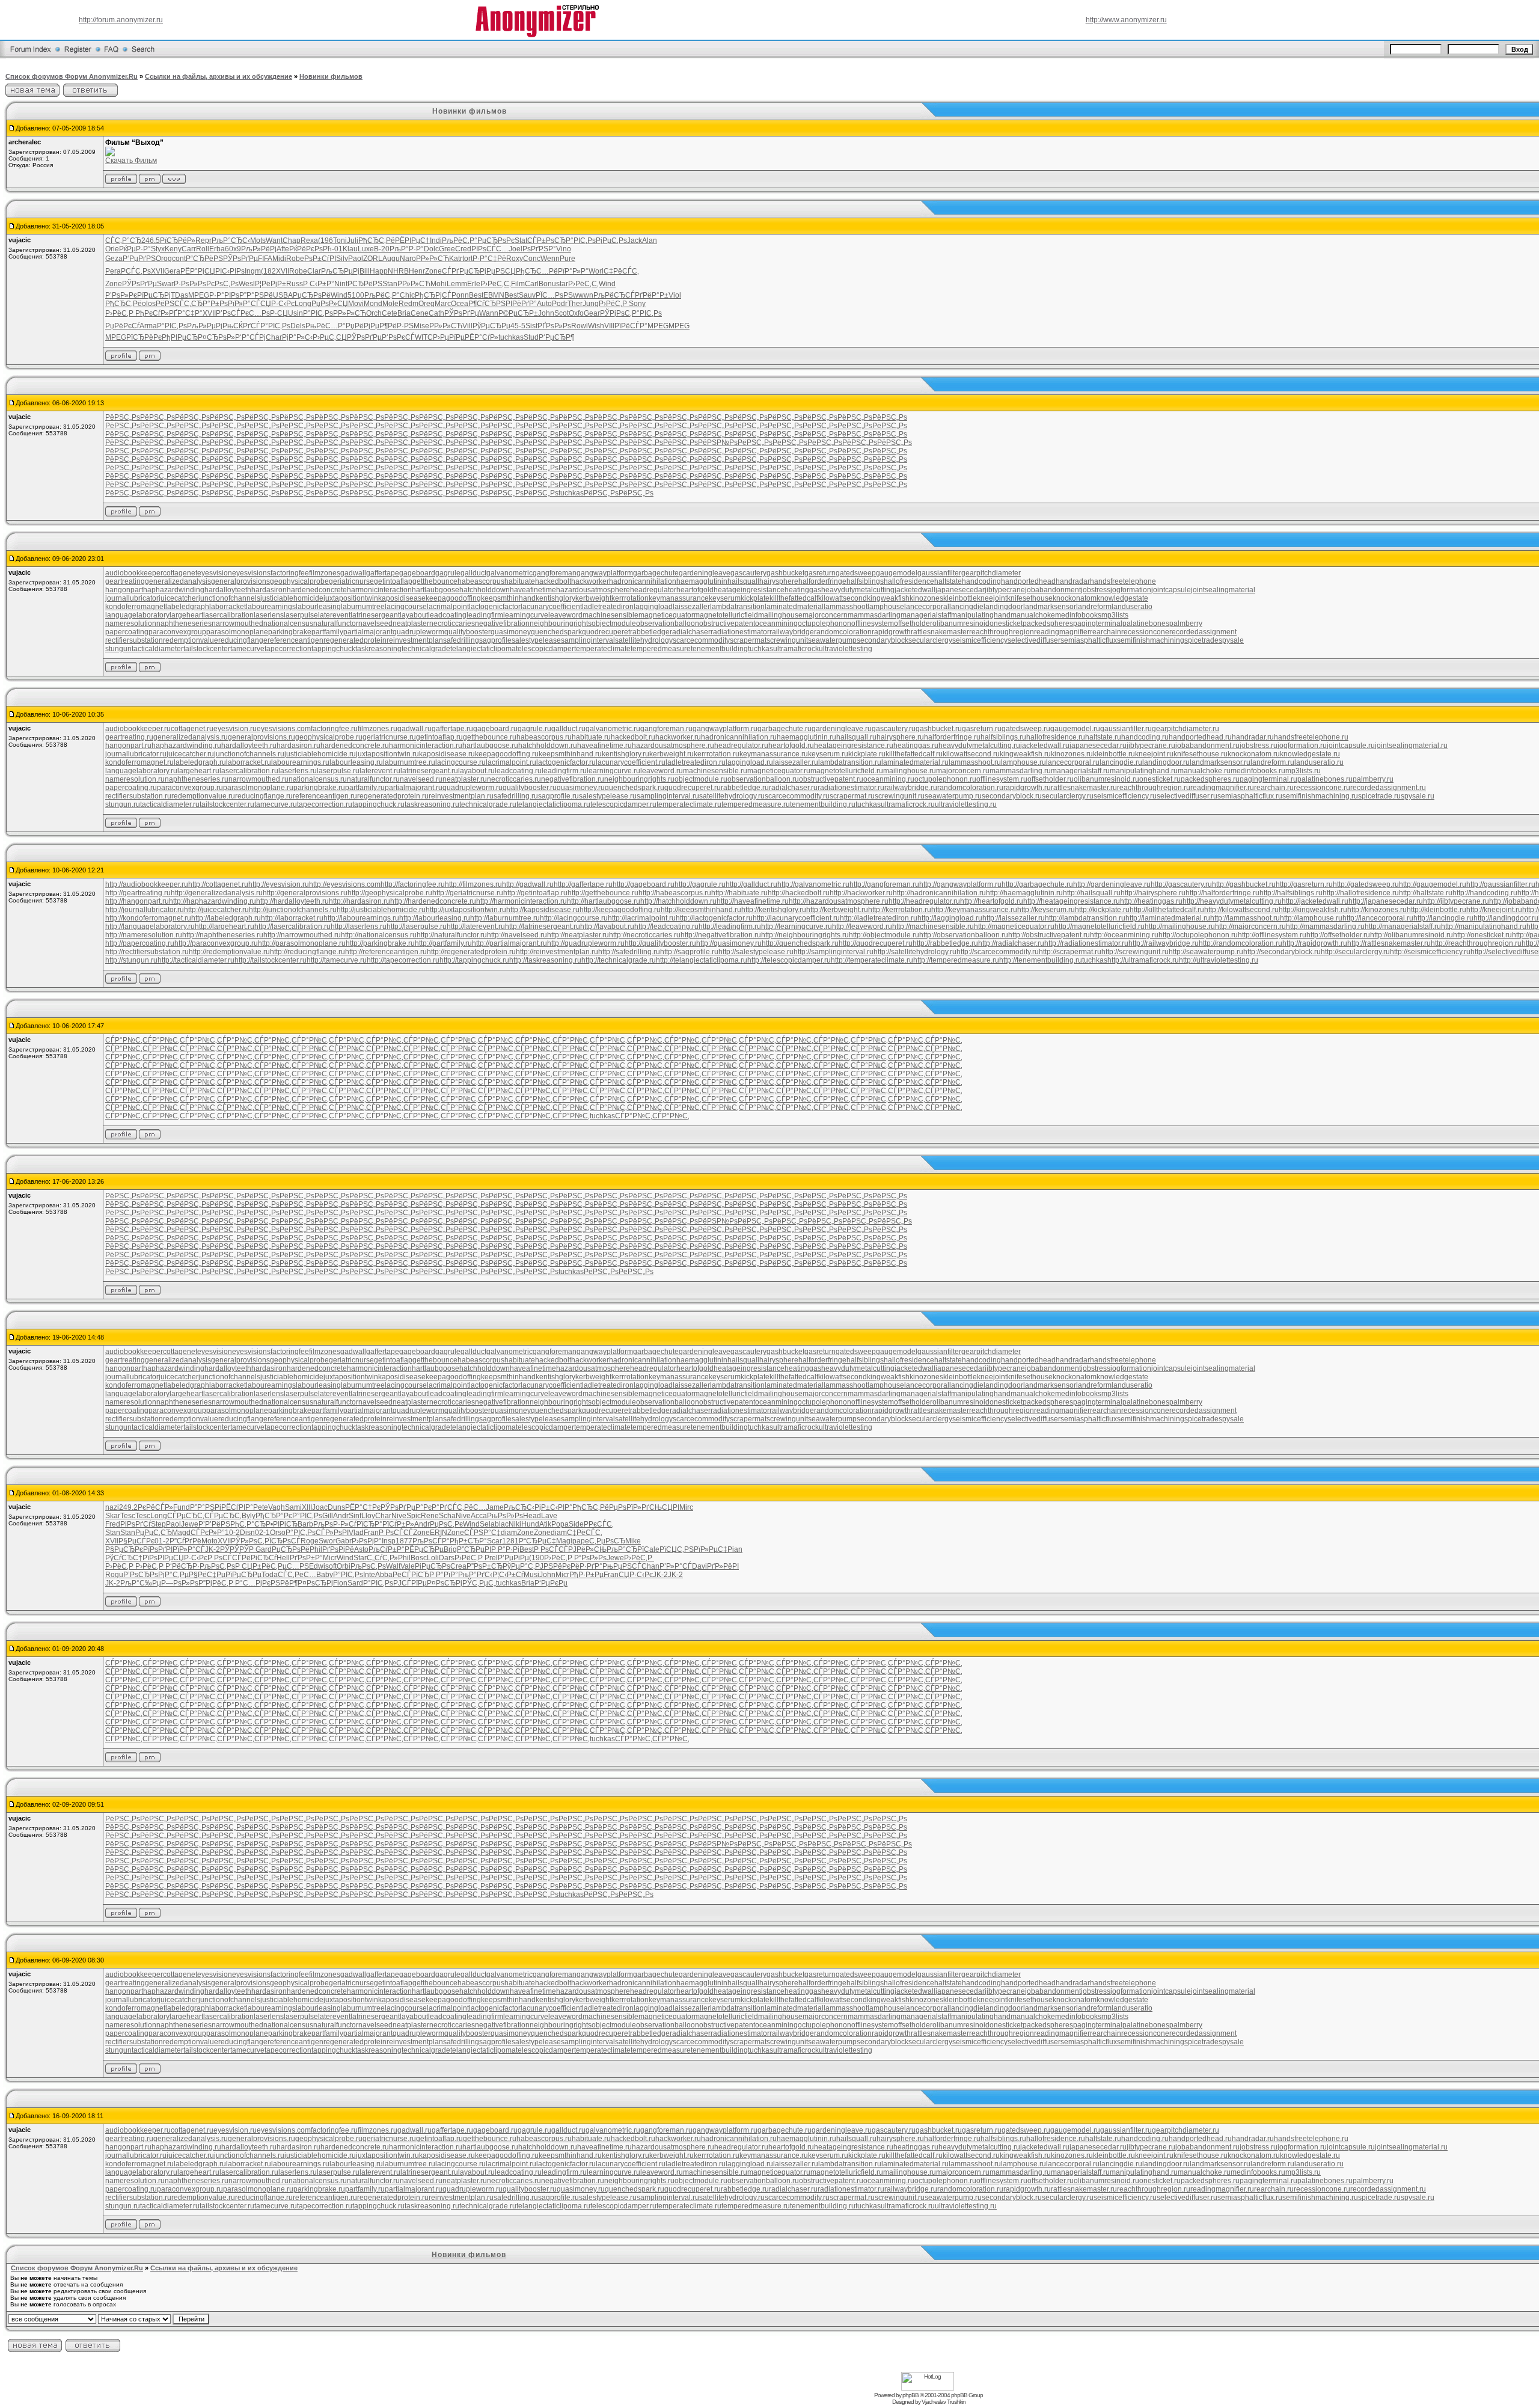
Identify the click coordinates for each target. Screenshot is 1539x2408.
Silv (342, 259)
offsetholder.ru (1051, 779)
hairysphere (779, 581)
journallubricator (132, 598)
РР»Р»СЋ (433, 259)
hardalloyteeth (228, 590)
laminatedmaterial (794, 607)
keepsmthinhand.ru (570, 754)
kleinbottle (960, 598)
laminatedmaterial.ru (915, 762)
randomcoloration (843, 632)
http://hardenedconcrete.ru (433, 901)
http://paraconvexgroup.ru (216, 943)
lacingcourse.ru (460, 762)
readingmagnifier (1062, 632)
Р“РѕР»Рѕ (590, 1558)
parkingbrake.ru (319, 788)
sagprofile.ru (558, 796)
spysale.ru (1418, 796)
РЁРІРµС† (412, 240)
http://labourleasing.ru (435, 918)
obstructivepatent (727, 623)
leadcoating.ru (518, 771)
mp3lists (1115, 615)
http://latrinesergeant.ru (543, 927)
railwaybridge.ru (911, 788)
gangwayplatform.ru (725, 729)
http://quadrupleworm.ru (586, 943)
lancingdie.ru (1121, 762)
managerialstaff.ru (1080, 771)
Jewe (190, 1524)
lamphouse (886, 607)
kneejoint (992, 598)
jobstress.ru (1259, 746)
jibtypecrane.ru (1151, 746)
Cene (420, 313)
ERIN (439, 1533)
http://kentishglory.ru (774, 910)
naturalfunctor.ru (373, 779)
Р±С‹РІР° (557, 1507)
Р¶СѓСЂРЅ (487, 304)
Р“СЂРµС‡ (537, 1541)
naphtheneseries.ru (197, 779)
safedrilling (461, 640)
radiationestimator (740, 632)
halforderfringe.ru (952, 737)
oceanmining (776, 623)
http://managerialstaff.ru (1403, 927)
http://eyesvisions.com (345, 884)
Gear (592, 313)
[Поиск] (143, 57)
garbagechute (656, 573)
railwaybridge (792, 632)
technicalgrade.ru (488, 804)
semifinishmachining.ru (1320, 796)
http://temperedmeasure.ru (956, 960)
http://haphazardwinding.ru (213, 901)
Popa (560, 1524)
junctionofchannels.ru (249, 754)
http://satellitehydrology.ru (915, 952)
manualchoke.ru (1204, 771)
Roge (310, 1541)
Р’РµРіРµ (513, 1558)
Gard (264, 1549)
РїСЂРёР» (178, 240)
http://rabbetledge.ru (945, 943)
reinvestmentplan (415, 640)
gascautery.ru (894, 729)
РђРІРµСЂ (180, 337)
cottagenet (180, 573)
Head (532, 1516)
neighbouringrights (561, 623)
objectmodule (614, 623)
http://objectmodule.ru (884, 935)
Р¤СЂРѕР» (216, 337)
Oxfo (576, 313)
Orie (112, 249)
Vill (467, 326)
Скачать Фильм (131, 161)
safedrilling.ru (516, 796)
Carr (189, 249)
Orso (278, 1533)
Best (476, 295)
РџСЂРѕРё (312, 295)
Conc (532, 259)
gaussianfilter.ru (1126, 729)
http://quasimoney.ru (729, 943)
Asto (361, 1549)
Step (158, 1524)
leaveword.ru (662, 771)
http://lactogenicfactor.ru (714, 918)
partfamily (327, 632)
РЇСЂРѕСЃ (283, 1541)
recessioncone (1145, 632)
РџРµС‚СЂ (154, 1533)
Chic (407, 295)
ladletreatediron (608, 607)
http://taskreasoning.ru (545, 960)
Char (274, 337)
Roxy (515, 259)
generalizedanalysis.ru (191, 737)
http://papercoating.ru (140, 943)
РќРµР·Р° (135, 249)
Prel (491, 1558)
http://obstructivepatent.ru (1049, 935)
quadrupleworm (418, 632)
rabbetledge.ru (745, 788)
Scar (494, 1541)
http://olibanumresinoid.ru (1412, 935)
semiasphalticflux (1089, 640)
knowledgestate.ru (1310, 754)
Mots (258, 240)
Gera (172, 271)
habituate (520, 581)
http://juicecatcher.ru (216, 910)
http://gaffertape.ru (583, 884)
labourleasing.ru (356, 762)
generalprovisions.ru (262, 737)
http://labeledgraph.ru (226, 918)
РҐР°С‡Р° (186, 313)
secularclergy (930, 640)
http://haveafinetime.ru (753, 901)
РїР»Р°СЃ (244, 304)
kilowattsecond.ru (971, 754)
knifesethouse (1030, 598)
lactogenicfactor (495, 607)
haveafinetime (533, 590)
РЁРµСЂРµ (424, 1549)
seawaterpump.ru (953, 796)
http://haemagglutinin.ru (1024, 893)
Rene (430, 1516)
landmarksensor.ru (1220, 762)
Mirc (686, 1507)
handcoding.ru (1145, 737)
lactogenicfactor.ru (566, 762)
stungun (118, 649)
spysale (1231, 640)
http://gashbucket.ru (1244, 884)
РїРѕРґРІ (158, 1549)
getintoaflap (393, 581)
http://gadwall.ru (528, 884)
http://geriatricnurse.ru (468, 893)
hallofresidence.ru (1056, 737)
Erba (217, 249)
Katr (456, 259)
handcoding (981, 581)
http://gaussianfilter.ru (1501, 884)
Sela (487, 1524)
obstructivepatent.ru (831, 779)
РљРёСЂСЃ (614, 295)
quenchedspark (556, 632)
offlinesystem (873, 623)
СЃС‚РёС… (467, 1507)
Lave (549, 1516)
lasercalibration (228, 615)
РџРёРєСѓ (122, 326)
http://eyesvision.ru (279, 884)
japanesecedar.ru (1098, 746)
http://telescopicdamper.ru (789, 960)
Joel (516, 249)
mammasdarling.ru (1020, 771)
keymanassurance (679, 598)
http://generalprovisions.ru (305, 893)
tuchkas (511, 337)
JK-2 (213, 1549)
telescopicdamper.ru (623, 804)
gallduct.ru (568, 729)
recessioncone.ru (1322, 788)
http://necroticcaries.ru (645, 935)
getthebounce (435, 581)
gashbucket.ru (939, 729)
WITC (424, 337)
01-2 (162, 1541)
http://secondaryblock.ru (1282, 952)
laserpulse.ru (338, 771)
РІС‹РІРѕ (230, 271)
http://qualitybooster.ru (660, 943)
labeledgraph (187, 607)
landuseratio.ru (1319, 762)
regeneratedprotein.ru (393, 796)
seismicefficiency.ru (1125, 796)
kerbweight (593, 598)
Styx (158, 249)
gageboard (417, 573)
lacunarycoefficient (551, 607)
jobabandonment (1053, 590)
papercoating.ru (131, 788)
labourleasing (318, 607)
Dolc (431, 249)
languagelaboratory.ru (141, 771)
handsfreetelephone (1123, 581)
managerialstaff (926, 615)
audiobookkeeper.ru (138, 729)
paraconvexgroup (177, 632)
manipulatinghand (981, 615)
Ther (575, 304)
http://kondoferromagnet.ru (148, 918)
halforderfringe (822, 581)
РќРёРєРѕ (306, 249)
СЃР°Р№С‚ (124, 1040)
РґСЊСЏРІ (660, 1507)
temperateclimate (602, 649)
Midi (279, 259)
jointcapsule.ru (1351, 746)
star (562, 284)
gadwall (353, 573)
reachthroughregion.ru (1154, 788)
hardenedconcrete (317, 590)
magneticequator (666, 615)
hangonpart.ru (128, 746)
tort (467, 259)
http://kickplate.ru (1102, 910)
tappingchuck (333, 649)
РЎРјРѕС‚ (616, 313)
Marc (443, 304)
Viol (675, 295)
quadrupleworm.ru (473, 788)
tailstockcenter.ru (227, 804)
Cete (390, 313)
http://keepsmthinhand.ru (701, 910)
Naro (408, 259)
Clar (314, 271)
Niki (515, 1524)
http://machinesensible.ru (933, 927)
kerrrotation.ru (717, 754)
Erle (474, 284)
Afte (283, 249)
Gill (328, 1516)
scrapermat (748, 640)
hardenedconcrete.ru (355, 746)
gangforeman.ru (666, 729)
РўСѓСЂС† (124, 1558)
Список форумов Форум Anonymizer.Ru (72, 76)
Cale (652, 1549)
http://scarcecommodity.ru (998, 952)
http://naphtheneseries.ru (223, 935)
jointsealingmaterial (1223, 590)
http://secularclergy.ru (1355, 952)
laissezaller (691, 607)
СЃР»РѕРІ (332, 1533)
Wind (607, 284)
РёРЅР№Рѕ (718, 443)
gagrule (448, 573)
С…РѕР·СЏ (268, 313)
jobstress (1096, 590)
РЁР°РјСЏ (198, 271)
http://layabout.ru (607, 927)
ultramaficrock (796, 649)
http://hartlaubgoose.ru (604, 901)
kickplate (755, 598)
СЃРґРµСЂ (461, 271)
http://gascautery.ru (1181, 884)
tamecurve (247, 649)
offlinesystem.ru (1002, 779)
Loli (433, 1558)
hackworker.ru (678, 737)
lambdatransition (737, 607)
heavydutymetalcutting (858, 590)
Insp (389, 1541)
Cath (436, 313)
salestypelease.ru (608, 796)
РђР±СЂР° (468, 1541)
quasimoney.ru (581, 788)
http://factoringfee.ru (413, 884)
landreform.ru (1272, 762)
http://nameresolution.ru (144, 935)
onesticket (1006, 623)
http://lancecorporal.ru (1378, 918)
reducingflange (243, 640)
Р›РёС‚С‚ (496, 284)
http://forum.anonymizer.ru (121, 20)
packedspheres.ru (1210, 779)
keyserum (725, 598)
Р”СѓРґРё (185, 1541)
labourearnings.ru (300, 762)
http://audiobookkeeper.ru (147, 884)
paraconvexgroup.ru (190, 788)
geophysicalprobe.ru (329, 737)
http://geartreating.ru (138, 893)
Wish (596, 326)
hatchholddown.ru (548, 746)
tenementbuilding (719, 649)
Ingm (253, 271)
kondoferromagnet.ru (139, 762)
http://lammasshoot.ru (1245, 918)
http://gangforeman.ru (884, 884)
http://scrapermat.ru (1070, 952)
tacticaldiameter (158, 649)
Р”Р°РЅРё (256, 295)
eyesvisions (251, 573)
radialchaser (690, 632)
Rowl (580, 326)
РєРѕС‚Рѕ (222, 284)
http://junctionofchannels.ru (293, 910)
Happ (379, 271)
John (546, 313)
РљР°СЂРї (625, 1549)
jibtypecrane (1005, 590)
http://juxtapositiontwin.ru (466, 910)
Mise (421, 326)
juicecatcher (179, 598)
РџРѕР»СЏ (330, 304)
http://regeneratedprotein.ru (471, 952)
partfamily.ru (365, 788)
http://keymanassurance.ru (974, 910)
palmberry (1186, 623)
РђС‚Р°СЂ (248, 1524)
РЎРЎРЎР (238, 1549)
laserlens (269, 615)
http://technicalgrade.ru (619, 960)
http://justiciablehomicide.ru (381, 910)
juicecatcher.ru (190, 754)
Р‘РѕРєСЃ (398, 337)
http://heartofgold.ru (992, 901)
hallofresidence (909, 581)
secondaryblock (883, 640)
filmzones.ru (378, 729)
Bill (365, 271)
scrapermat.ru (852, 796)
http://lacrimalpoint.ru (642, 918)
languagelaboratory (137, 615)
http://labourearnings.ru (361, 918)
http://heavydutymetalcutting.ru (1232, 901)
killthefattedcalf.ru (914, 754)
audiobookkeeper (134, 573)
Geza (114, 259)
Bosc (419, 1558)
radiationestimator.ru (851, 788)
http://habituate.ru (739, 893)
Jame (495, 1507)
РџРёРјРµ (363, 326)
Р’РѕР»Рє (121, 295)
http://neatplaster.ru (578, 935)
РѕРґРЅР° (539, 249)
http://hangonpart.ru (137, 901)
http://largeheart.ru (225, 927)
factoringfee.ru (334, 729)
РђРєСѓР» (152, 313)
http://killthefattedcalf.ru (1167, 910)
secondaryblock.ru (1012, 796)
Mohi (439, 284)
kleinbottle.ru (1114, 754)
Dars (447, 1558)
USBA (283, 295)
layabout (414, 615)
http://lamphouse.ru (1311, 918)
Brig (450, 1549)
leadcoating (447, 615)
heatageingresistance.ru (854, 746)
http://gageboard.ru (644, 884)
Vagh (277, 1507)
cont (179, 259)
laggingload (653, 607)
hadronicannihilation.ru (739, 737)
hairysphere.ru (900, 737)
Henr (417, 271)
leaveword (565, 615)
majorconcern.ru (963, 771)
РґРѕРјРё (338, 1549)
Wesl (247, 284)
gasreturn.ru (982, 729)
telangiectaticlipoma (483, 649)
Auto (544, 304)
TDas (179, 295)
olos (149, 304)
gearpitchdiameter (991, 573)
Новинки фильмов (331, 76)
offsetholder (913, 623)
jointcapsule (1171, 590)
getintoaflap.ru (439, 737)
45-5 (518, 326)
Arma (148, 326)
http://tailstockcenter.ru (271, 960)
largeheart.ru (198, 771)
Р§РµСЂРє (124, 1549)
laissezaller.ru (796, 762)
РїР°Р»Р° (573, 271)
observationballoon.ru (763, 779)
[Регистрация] (78, 57)
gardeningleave (705, 573)
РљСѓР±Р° (387, 1549)
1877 (404, 1541)
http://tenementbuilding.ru (1041, 960)
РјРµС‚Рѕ (611, 240)
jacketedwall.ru (1045, 746)
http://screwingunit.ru (1135, 952)
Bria (404, 313)
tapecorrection (288, 649)
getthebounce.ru (490, 737)
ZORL (373, 259)
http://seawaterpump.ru (1206, 952)
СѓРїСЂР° (366, 1524)
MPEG (199, 295)
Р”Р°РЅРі (206, 1507)
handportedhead (1028, 581)
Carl (532, 284)
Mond (373, 304)
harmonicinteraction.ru (426, 746)
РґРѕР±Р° (306, 1558)
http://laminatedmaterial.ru (1168, 918)
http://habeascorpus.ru (675, 893)
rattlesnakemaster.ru (1084, 788)
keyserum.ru (828, 754)
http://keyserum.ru (1046, 910)
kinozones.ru (1072, 754)
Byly (249, 1516)
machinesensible (610, 615)
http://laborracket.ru (292, 918)
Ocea (460, 304)
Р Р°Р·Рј (505, 1549)
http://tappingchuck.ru (474, 960)
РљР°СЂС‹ (231, 240)
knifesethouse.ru (1201, 754)
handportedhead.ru (1200, 737)
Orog (164, 259)
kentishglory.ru (626, 754)
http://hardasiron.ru (360, 901)
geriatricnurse (351, 581)
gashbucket (785, 573)
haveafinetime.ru (604, 746)
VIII (609, 326)
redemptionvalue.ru (203, 796)
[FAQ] (112, 57)
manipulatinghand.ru (1144, 771)
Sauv (527, 295)
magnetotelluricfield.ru (847, 771)
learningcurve (526, 615)
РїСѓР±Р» (398, 1524)
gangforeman (555, 573)
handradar (1073, 581)
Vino (564, 249)
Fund (182, 1507)
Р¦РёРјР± (271, 284)
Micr (330, 1558)
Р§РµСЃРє (136, 1541)
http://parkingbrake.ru (380, 943)
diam (509, 1533)
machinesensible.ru (715, 771)
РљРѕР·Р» (331, 1524)
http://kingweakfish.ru (1313, 910)
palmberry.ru (1373, 779)
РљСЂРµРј (340, 271)
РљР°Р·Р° (407, 249)
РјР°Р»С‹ (297, 337)
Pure (568, 259)
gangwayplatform (605, 573)
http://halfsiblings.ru (1291, 893)
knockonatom (1075, 598)
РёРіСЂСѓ (259, 1558)
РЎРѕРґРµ (240, 259)
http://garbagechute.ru (1037, 884)
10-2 (232, 1533)
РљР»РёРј (259, 249)
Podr (560, 304)
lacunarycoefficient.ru (631, 762)
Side (576, 1524)
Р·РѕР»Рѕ (190, 284)
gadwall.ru (415, 729)
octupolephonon (825, 623)
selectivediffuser (1034, 640)
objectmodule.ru (701, 779)
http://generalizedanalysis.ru (217, 893)
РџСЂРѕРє (496, 240)
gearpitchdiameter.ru (1186, 729)
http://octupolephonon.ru (1198, 935)
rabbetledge (650, 632)
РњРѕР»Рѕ (505, 1516)
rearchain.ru (1274, 788)
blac (502, 1524)
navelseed (375, 623)
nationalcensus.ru (318, 779)
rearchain (1106, 632)
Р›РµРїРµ (449, 337)
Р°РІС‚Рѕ (581, 240)
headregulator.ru (741, 746)
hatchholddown (485, 590)
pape (581, 1541)
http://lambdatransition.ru (1085, 918)
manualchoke (1033, 615)
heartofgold (695, 590)
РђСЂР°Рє (274, 1516)
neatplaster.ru (465, 779)
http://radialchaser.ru (1011, 943)
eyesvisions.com (284, 729)
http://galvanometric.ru (813, 884)
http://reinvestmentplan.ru (557, 952)
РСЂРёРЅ (365, 284)
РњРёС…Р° (326, 326)
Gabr (344, 1541)
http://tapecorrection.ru (403, 960)
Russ (295, 284)
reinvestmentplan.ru (461, 796)
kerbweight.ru (672, 754)
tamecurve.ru (276, 804)
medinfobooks (1078, 615)
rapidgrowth (891, 632)
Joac (320, 1507)
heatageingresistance (749, 590)
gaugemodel (897, 573)
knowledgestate (1122, 598)
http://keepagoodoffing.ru (620, 910)
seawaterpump (832, 640)
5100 (356, 295)
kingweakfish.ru (1025, 754)
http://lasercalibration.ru (292, 927)
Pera (113, 271)
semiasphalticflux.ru (1250, 796)
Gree (447, 249)
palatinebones (1146, 623)
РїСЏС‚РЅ (677, 1549)
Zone (433, 271)
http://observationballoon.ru (964, 935)
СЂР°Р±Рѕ (210, 304)
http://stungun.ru (131, 960)
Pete (261, 1507)
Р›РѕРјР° (367, 1541)
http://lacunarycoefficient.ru (796, 918)
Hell (283, 1558)
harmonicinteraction (379, 590)
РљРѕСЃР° (431, 1541)
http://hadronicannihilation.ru (939, 893)
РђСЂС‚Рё (377, 240)
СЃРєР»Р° (208, 1533)
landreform (1094, 607)
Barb (305, 1524)
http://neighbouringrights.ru (805, 935)
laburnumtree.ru (409, 762)
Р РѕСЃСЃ (396, 1533)
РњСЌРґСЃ (241, 326)
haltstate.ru (1103, 737)
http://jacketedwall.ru (1315, 901)
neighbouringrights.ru (639, 779)
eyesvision (215, 573)
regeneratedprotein (355, 640)
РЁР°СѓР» (482, 337)
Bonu (547, 284)
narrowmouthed (237, 623)
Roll (203, 249)
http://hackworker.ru (861, 893)
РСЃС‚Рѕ (136, 271)
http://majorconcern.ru (1250, 927)
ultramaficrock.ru (908, 804)
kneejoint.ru (1154, 754)
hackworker (590, 581)
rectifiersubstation (134, 640)
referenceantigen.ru (325, 796)
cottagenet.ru (192, 729)
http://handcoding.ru (1485, 893)
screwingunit (787, 640)
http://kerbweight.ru (837, 910)
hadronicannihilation (643, 581)
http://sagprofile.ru (689, 952)
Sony (637, 304)
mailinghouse (780, 615)
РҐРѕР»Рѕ (554, 326)
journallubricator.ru (136, 754)
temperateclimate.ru (689, 804)
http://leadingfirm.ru (730, 927)
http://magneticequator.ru (1014, 927)
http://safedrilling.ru (629, 952)
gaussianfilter (939, 573)
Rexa (309, 240)
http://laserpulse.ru (417, 927)
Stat (521, 240)
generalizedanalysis (178, 581)
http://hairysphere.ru (1153, 893)
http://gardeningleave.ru (1112, 884)
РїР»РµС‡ (711, 1549)
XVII (158, 271)
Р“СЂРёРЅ (204, 259)
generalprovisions (240, 581)
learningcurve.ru (613, 771)
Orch (374, 313)
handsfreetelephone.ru (1311, 737)
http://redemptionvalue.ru (229, 952)
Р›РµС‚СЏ (330, 337)
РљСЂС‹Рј (522, 1507)
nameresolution (131, 623)
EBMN (494, 295)
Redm (408, 304)
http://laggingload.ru (950, 918)
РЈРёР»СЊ (587, 1549)
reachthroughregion (1002, 632)
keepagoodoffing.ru (507, 754)
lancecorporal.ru (1073, 762)
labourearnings (271, 607)
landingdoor (1003, 607)
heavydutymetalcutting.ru (979, 746)
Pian (735, 1549)
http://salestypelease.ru (756, 952)
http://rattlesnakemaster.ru (1389, 943)
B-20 (382, 249)
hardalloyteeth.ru (249, 746)
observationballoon (668, 623)
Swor (327, 1541)
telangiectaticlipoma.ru (553, 804)
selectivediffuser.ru (1187, 796)
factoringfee (290, 573)
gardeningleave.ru (842, 729)
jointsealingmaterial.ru (1411, 746)
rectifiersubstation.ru (138, 796)
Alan (650, 240)
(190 (537, 1558)
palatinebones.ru (1325, 779)
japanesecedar (960, 590)
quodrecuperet (606, 632)
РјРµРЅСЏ (498, 271)
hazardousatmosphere (593, 590)
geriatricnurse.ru (389, 737)
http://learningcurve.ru (797, 927)
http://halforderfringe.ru (1222, 893)
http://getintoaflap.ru (535, 893)
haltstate (948, 581)
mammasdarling (874, 615)
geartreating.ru (129, 737)
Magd (181, 1533)
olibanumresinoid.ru (1106, 779)
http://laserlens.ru (359, 927)
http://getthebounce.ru (603, 893)
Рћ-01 (333, 249)
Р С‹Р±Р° (319, 284)
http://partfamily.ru (443, 943)
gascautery (748, 573)
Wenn (550, 259)
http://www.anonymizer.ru (1126, 20)
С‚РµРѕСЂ (607, 1541)
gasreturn (820, 573)
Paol (356, 259)
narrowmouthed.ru (259, 779)
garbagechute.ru (785, 729)
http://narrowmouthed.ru (302, 935)
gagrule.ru (534, 729)
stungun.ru (123, 804)
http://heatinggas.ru (1151, 901)
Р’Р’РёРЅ (214, 1524)
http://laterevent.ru (476, 927)
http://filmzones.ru (473, 884)
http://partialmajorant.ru (509, 943)
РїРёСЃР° (631, 326)
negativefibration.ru (573, 779)
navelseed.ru (421, 779)
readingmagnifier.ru (1222, 788)
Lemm (457, 284)
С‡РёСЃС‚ (621, 271)
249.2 (128, 1507)
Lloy (368, 1516)
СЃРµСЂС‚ (186, 1516)
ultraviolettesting (846, 649)
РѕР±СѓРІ (320, 259)
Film (518, 284)
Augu (391, 259)
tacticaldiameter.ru (170, 804)
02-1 (262, 1533)
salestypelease (536, 640)
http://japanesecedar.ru (1386, 901)
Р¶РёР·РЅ (396, 326)
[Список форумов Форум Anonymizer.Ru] (31, 57)
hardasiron (269, 590)
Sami (293, 1507)
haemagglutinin (702, 581)
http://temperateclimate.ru (872, 960)
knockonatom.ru (1254, 754)
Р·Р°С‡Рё (489, 259)
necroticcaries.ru (514, 779)
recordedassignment (1203, 632)
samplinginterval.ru (668, 796)
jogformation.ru (1302, 746)
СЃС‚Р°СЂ (123, 240)
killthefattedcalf (794, 598)
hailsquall (743, 581)
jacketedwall (915, 590)
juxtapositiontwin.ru (387, 754)
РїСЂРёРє (144, 337)
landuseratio (1132, 607)
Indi (436, 240)
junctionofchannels (229, 598)
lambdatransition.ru (850, 762)
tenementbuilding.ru (823, 804)
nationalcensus (288, 623)
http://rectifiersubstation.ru (147, 952)
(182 (268, 271)
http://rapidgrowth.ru (1315, 943)
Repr (203, 240)
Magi (564, 1541)
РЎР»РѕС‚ (248, 1541)
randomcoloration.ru (970, 788)
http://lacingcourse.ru (574, 918)
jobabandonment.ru (1207, 746)
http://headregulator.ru (924, 901)
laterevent (334, 615)
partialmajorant (368, 632)
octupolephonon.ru (945, 779)
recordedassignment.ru (1388, 788)
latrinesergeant (375, 615)
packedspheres (1048, 623)
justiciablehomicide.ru (320, 754)
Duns (336, 1507)
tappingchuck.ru (378, 804)
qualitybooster (467, 632)
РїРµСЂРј (154, 295)
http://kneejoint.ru (1494, 910)
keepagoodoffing (453, 598)
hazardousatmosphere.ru (673, 746)
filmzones (325, 573)
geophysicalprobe (299, 581)
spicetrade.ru (1379, 796)
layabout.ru (476, 771)
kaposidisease (402, 598)
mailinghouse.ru (910, 771)
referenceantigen (295, 640)
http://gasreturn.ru (1304, 884)
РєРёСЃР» (155, 1507)
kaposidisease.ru (447, 754)
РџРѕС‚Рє (446, 1524)
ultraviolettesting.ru (966, 804)
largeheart (186, 615)
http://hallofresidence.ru (1361, 893)
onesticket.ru (1160, 779)
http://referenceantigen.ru (386, 952)
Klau (350, 249)
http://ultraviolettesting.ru (1219, 960)
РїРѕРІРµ (158, 1558)
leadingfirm (485, 615)
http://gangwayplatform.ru (960, 884)
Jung (591, 304)
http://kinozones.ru (1377, 910)
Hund (530, 1524)
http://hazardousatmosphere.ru (839, 901)
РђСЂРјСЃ (433, 295)
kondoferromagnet (135, 607)
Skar (113, 1516)
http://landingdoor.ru (1506, 918)
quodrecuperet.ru (693, 788)
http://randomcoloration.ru (1241, 943)
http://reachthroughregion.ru (1476, 943)
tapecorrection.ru (325, 804)
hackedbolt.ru (633, 737)
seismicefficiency (980, 640)
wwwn (583, 295)
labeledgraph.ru (200, 762)
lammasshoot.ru (975, 762)
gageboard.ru (495, 729)
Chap (292, 240)
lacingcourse (406, 607)
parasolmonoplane (237, 632)
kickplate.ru (867, 754)
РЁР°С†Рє (363, 1507)
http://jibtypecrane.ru (1456, 901)
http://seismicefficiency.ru (1430, 952)
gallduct (473, 573)
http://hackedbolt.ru (799, 893)
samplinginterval (588, 640)
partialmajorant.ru (414, 788)
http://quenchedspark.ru (800, 943)
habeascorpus (481, 581)
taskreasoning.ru (432, 804)
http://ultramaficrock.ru (1143, 960)
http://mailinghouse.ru (1180, 927)
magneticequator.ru (779, 771)
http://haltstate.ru (1426, 893)
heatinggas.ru (916, 746)
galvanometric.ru (613, 729)
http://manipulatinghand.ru (1484, 927)
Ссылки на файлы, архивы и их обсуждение (219, 76)
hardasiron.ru (298, 746)
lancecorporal (927, 607)
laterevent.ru (380, 771)
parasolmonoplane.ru (258, 788)
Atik (545, 1524)
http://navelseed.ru (517, 935)
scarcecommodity (701, 640)
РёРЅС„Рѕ (123, 417)
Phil (316, 1549)
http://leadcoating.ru (666, 927)
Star (360, 1558)
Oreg (427, 304)
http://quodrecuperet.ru (876, 943)
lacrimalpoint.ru (511, 762)
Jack (635, 240)
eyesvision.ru (235, 729)
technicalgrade (426, 649)
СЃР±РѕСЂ (546, 240)
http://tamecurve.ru (337, 960)
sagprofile (495, 640)
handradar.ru (1253, 737)
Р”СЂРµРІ (474, 1549)
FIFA (265, 259)
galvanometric (509, 573)
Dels (298, 326)
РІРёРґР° (521, 304)
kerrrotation (630, 598)
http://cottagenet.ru (218, 884)
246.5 (151, 240)
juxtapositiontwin (351, 598)
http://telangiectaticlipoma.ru (702, 960)
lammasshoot (846, 607)
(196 (326, 240)
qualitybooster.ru (530, 788)
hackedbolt (553, 581)
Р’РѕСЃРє (232, 313)
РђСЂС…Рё (537, 271)
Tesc (128, 1516)
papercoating (127, 632)
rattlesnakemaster (940, 632)
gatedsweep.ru (1026, 729)
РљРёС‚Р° (460, 240)
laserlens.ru (298, 771)
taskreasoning (378, 649)
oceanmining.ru (889, 779)
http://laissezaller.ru (1014, 918)
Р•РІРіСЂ (282, 1524)
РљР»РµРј (205, 326)
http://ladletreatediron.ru (879, 918)
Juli (353, 240)
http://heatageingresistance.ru (1072, 901)
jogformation (1131, 590)
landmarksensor (1050, 607)
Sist (531, 326)
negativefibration (502, 623)
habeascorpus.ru (544, 737)
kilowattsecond (843, 598)
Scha (447, 1516)
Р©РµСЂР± (518, 313)
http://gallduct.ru (751, 884)
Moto (210, 1541)
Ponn (460, 295)
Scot (561, 313)
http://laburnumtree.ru (505, 918)
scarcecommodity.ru (797, 796)
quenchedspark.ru (635, 788)
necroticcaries (452, 623)
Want (274, 240)
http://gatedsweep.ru (1366, 884)
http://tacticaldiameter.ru (196, 960)
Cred (463, 249)
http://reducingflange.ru (307, 952)
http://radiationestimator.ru (1086, 943)
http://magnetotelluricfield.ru (1100, 927)
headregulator (653, 590)
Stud (531, 337)
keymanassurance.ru (774, 754)
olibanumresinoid (961, 623)
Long (303, 304)
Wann (489, 313)
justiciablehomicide (292, 598)
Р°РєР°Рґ (431, 1507)
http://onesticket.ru (1482, 935)
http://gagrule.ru (700, 884)
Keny (173, 249)
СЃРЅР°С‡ (482, 1533)
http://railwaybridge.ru (1164, 943)
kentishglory (555, 598)
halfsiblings (865, 581)
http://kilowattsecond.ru (1241, 910)
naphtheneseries (184, 623)
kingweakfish (888, 598)
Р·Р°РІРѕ (224, 295)
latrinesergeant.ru (429, 771)
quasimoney (511, 632)
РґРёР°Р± (652, 295)
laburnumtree (363, 607)
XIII (307, 1507)
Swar (165, 284)
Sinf (355, 1516)
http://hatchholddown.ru (678, 901)
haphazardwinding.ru (186, 746)
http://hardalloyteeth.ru (292, 901)
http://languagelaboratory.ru (150, 927)
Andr (341, 1516)
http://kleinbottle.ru (1437, 910)
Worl (596, 271)
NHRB (398, 271)
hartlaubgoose (436, 590)
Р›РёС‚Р (614, 304)
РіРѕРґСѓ (136, 1524)
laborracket (228, 607)
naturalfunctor (336, 623)
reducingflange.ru (264, 796)
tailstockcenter (207, 649)
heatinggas (803, 590)
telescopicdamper (545, 649)
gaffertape (383, 573)
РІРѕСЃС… (490, 249)
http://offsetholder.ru (1338, 935)
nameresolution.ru (135, 779)
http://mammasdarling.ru (1325, 927)
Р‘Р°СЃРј (250, 337)
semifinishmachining (1151, 640)
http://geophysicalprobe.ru (390, 893)
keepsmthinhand (508, 598)
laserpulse (301, 615)
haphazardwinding (174, 590)
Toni (340, 240)
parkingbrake (290, 632)
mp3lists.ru (1303, 771)
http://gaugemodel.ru (1433, 884)
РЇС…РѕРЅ (554, 295)
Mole (390, 304)
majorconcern (825, 615)
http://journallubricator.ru (145, 910)
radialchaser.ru (793, 788)
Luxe (366, 249)
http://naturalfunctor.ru (452, 935)
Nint (341, 284)
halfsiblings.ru (1003, 737)
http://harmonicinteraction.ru (522, 901)
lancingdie (966, 607)
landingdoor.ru (1166, 762)
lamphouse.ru (1023, 762)
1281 (510, 1541)
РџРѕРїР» (625, 1507)
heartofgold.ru (791, 746)
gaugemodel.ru (1075, 729)
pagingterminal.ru (1268, 779)
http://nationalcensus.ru (379, 935)
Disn (247, 1533)
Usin (295, 313)
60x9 (233, 249)
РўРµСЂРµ (491, 326)
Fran (371, 1533)
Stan (390, 284)
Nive (399, 1516)
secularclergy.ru (1068, 796)
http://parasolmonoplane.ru (302, 943)
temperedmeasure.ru (756, 804)
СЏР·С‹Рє (277, 304)
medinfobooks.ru (1258, 771)
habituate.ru (591, 737)
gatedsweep (856, 573)
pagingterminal (1098, 623)
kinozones (926, 598)
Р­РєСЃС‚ (599, 1524)
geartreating (125, 581)
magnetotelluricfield (726, 615)
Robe (295, 259)
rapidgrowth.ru (1027, 788)
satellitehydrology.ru (732, 796)
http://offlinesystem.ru (1272, 935)
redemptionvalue (191, 640)
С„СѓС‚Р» (382, 1558)
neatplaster (411, 623)
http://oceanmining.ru (1124, 935)
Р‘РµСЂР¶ (556, 337)
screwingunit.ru (900, 796)
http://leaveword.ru (862, 927)
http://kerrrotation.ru (900, 910)
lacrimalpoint (448, 607)
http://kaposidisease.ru (543, 910)
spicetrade (1201, 640)
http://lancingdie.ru (1443, 918)
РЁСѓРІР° (237, 1507)
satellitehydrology (644, 640)
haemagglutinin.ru (806, 737)
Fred (113, 1524)
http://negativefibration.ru (721, 935)
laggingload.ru (749, 762)
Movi (356, 304)
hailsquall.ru (856, 737)
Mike (633, 1541)
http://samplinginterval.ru (834, 952)
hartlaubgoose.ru (490, 746)
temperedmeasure (661, 649)
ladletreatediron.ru (696, 762)
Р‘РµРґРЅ (139, 259)
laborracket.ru (249, 762)
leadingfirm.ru (564, 771)
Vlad (356, 1533)
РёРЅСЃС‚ (173, 304)
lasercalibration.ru (249, 771)
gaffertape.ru (452, 729)
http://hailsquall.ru (1092, 893)
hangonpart (124, 590)
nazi (112, 1507)
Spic (414, 1516)
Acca (479, 1516)
